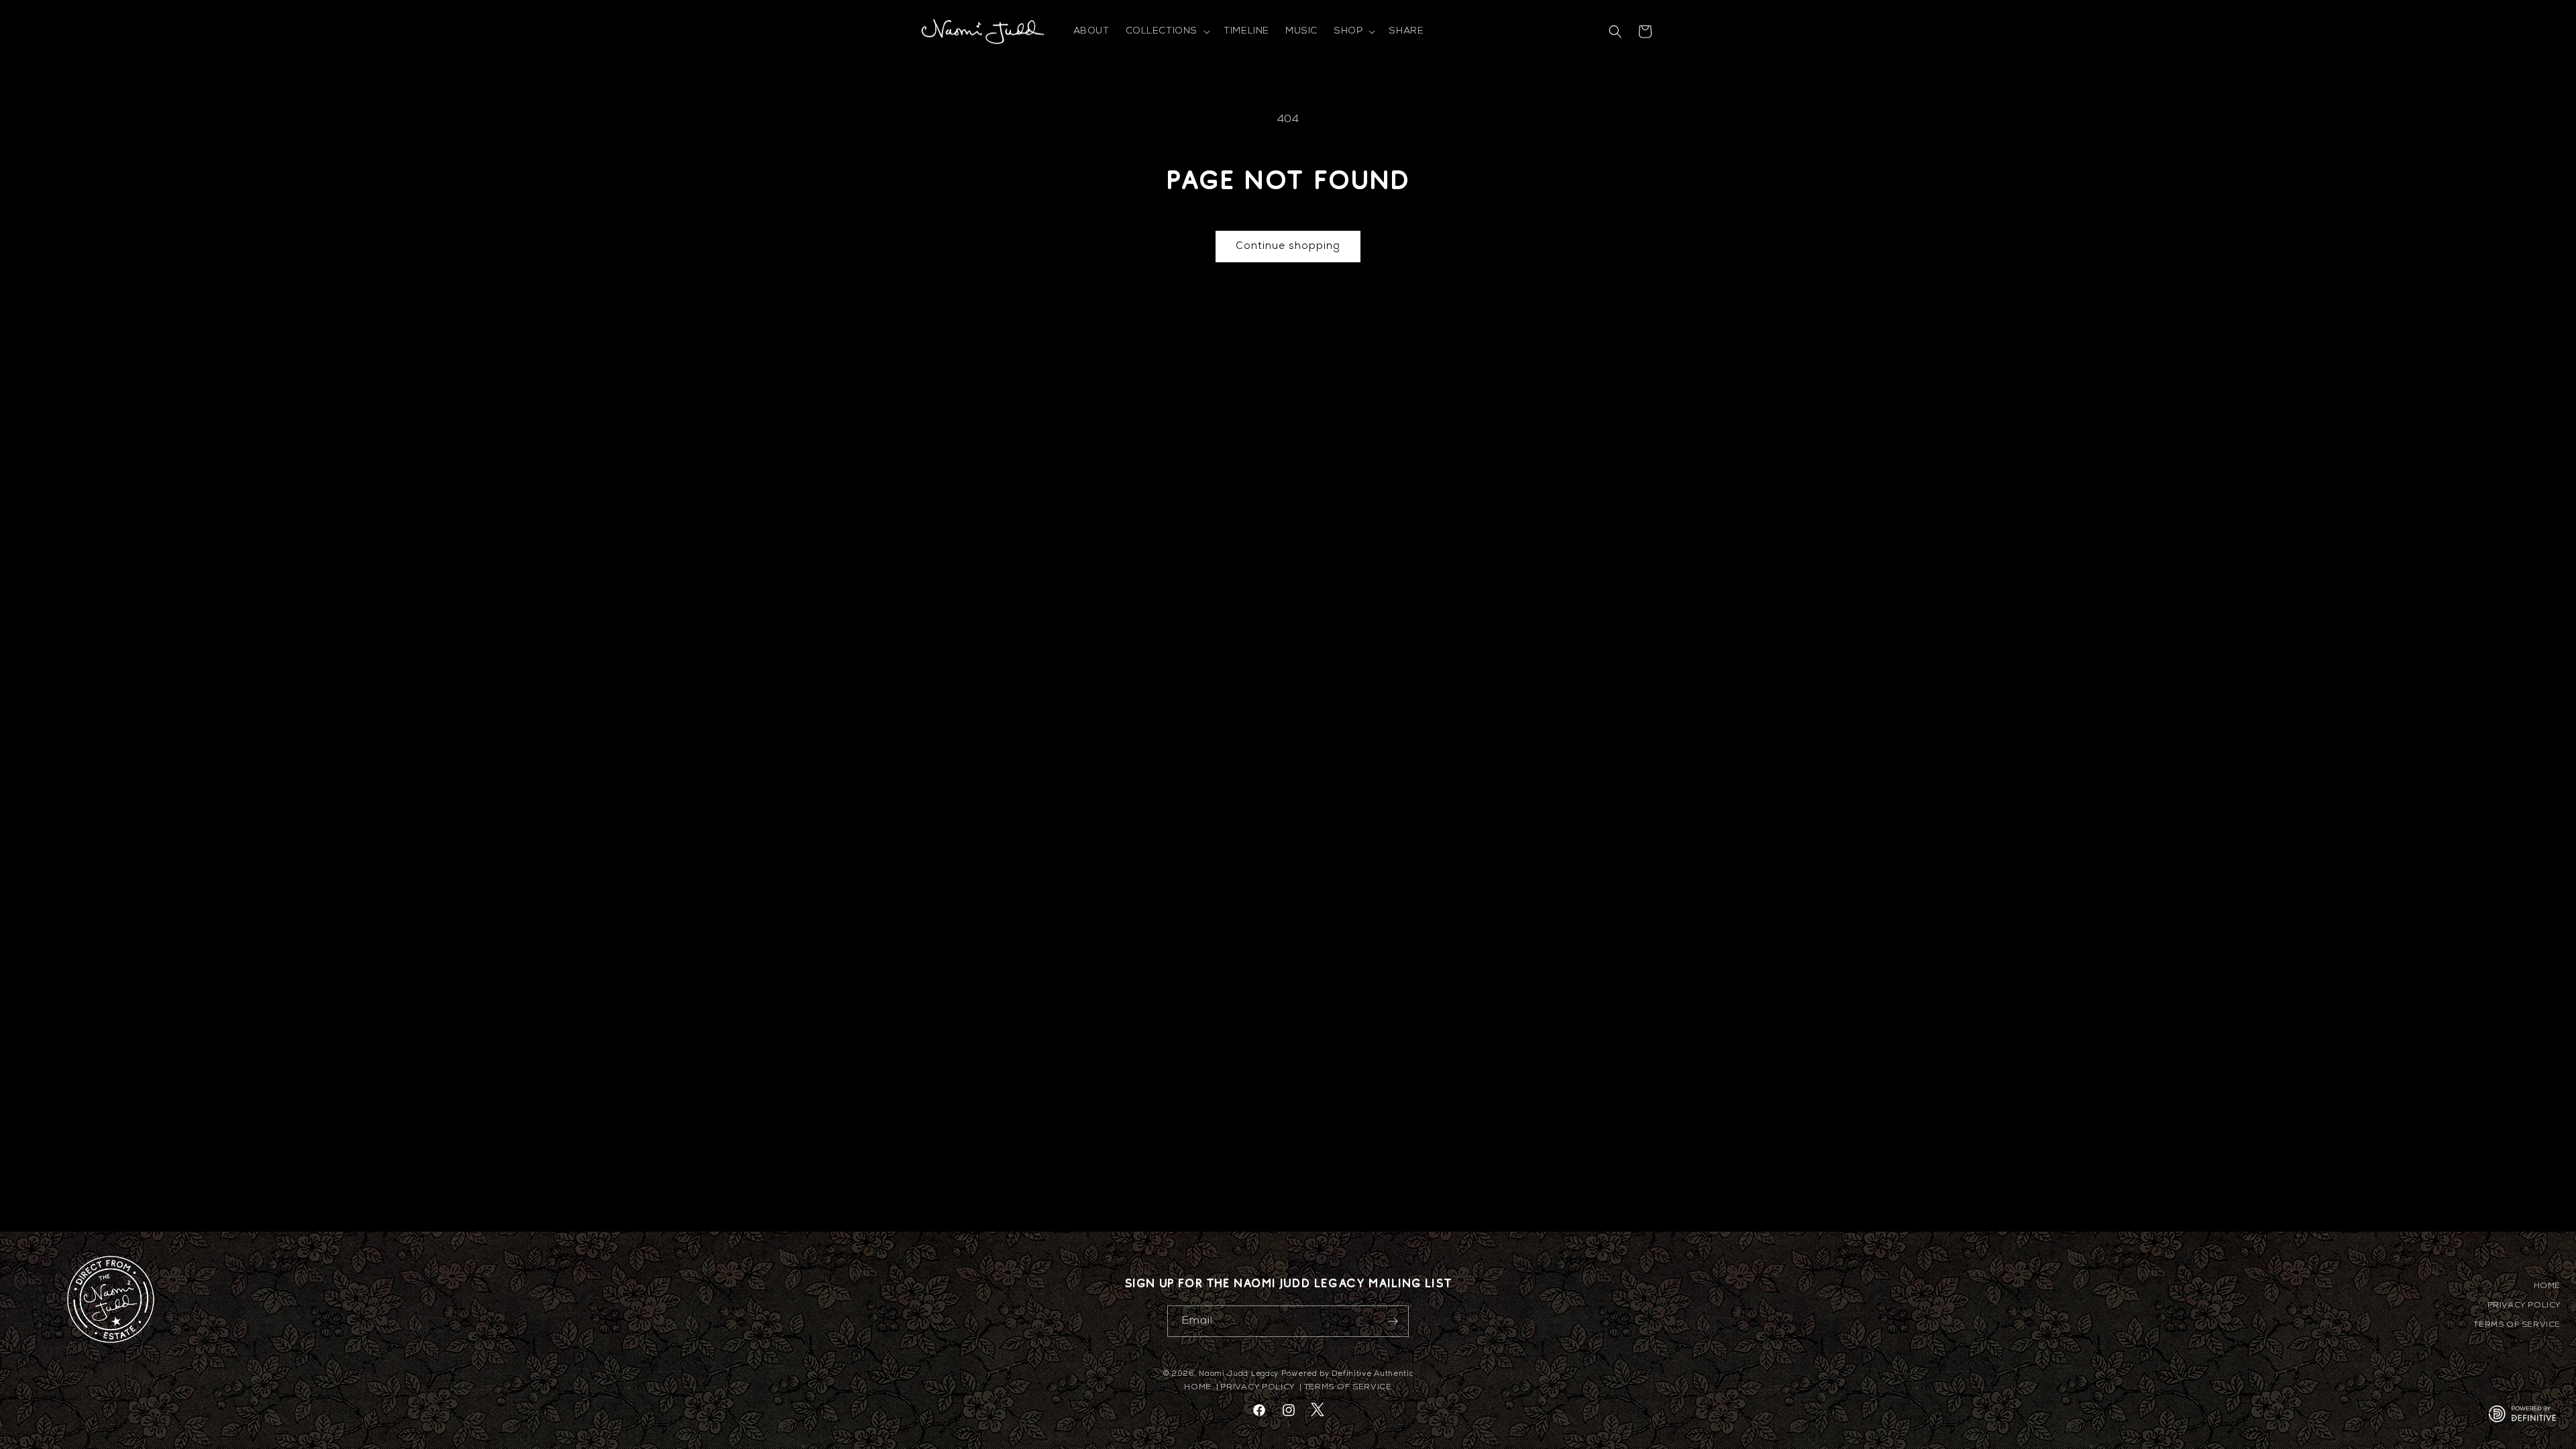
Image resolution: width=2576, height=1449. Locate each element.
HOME (2547, 1286)
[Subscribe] (1393, 1321)
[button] (1167, 32)
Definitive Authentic (1372, 1374)
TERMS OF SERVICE (2517, 1325)
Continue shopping (1288, 247)
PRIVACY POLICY (2524, 1305)
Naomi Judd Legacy (1239, 1374)
